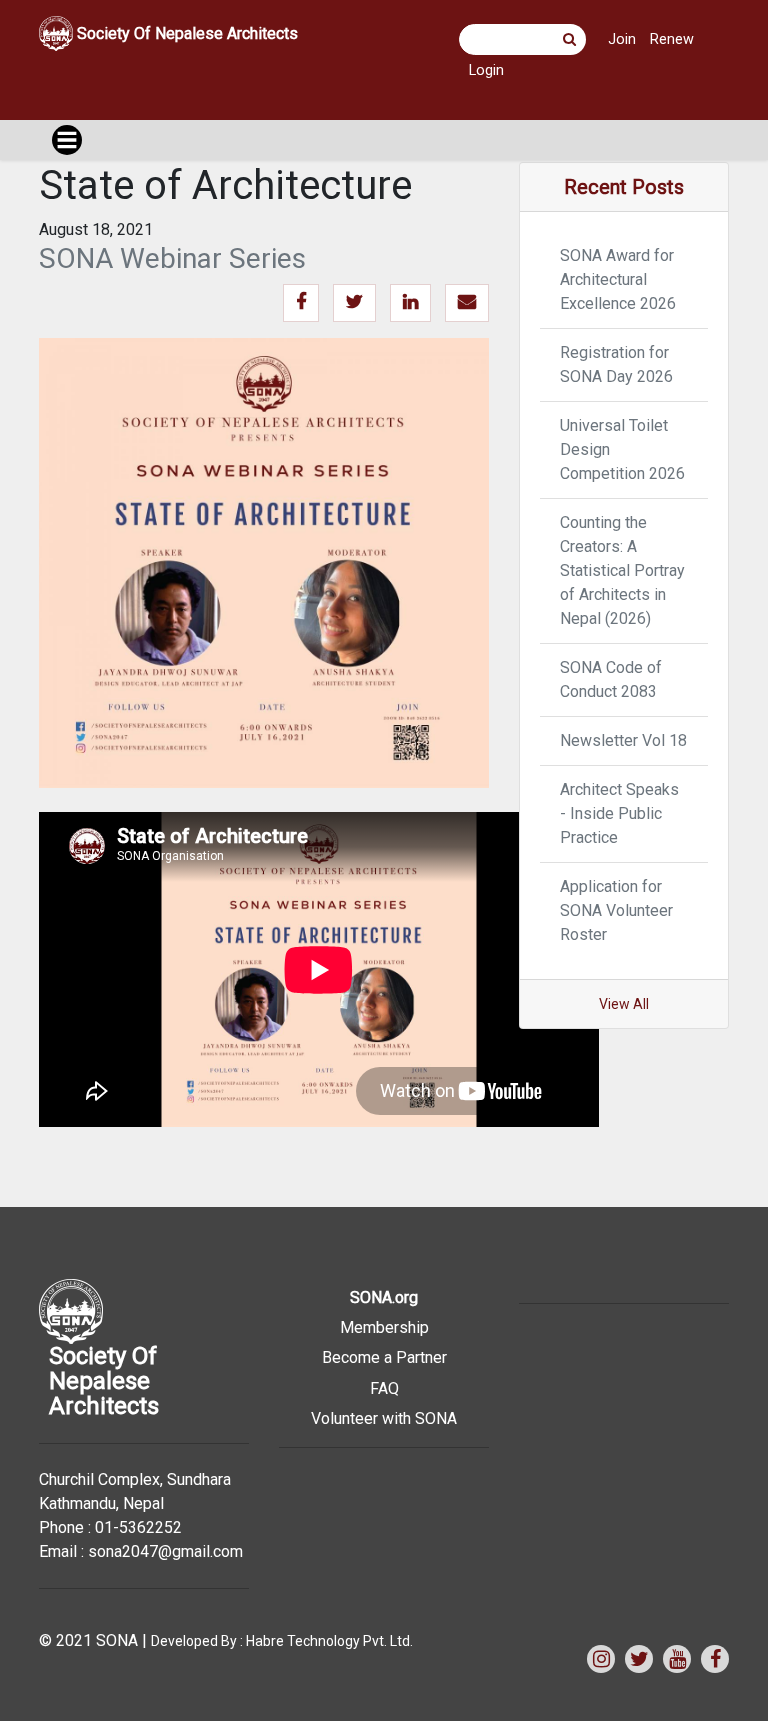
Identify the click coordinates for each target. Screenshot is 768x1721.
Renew (672, 39)
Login (486, 70)
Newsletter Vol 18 (623, 740)
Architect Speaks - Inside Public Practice (619, 813)
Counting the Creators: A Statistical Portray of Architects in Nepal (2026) (622, 570)
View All (624, 1004)
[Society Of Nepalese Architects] (185, 61)
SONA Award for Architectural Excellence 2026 (618, 279)
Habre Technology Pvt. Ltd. (329, 1641)
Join (622, 39)
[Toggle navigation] (67, 140)
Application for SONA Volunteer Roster (616, 910)
